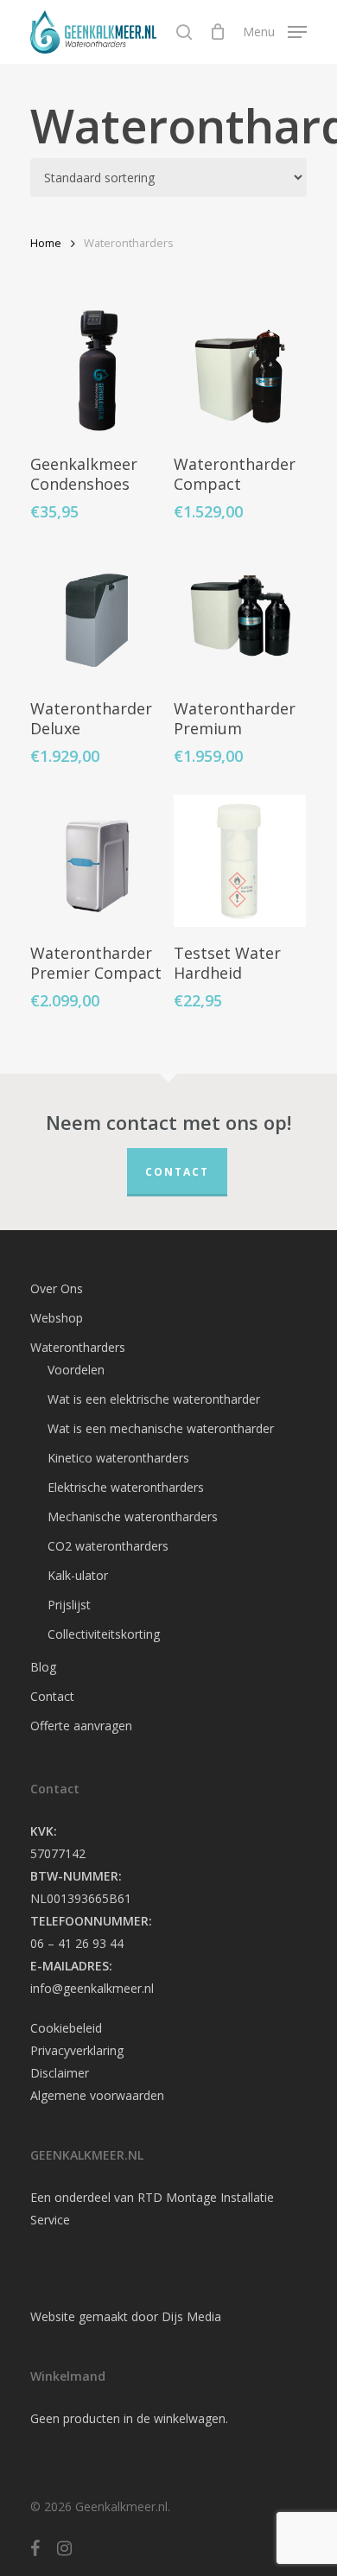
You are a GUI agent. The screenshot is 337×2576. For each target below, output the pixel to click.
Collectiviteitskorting (104, 1634)
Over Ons (57, 1288)
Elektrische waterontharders (126, 1487)
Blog (43, 1667)
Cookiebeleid (66, 2028)
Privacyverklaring (77, 2050)
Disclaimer (60, 2073)
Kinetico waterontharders (118, 1458)
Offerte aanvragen (81, 1726)
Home (46, 243)
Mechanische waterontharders (133, 1516)
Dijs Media (191, 2316)
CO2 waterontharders (108, 1546)
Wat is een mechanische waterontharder (161, 1428)
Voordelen (76, 1370)
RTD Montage (177, 2197)
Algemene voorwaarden (97, 2095)
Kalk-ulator (78, 1575)
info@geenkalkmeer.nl (92, 1988)
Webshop (57, 1318)
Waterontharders (78, 1347)
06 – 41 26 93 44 (77, 1943)
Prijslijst (69, 1605)
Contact (177, 1172)
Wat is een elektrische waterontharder (154, 1399)
